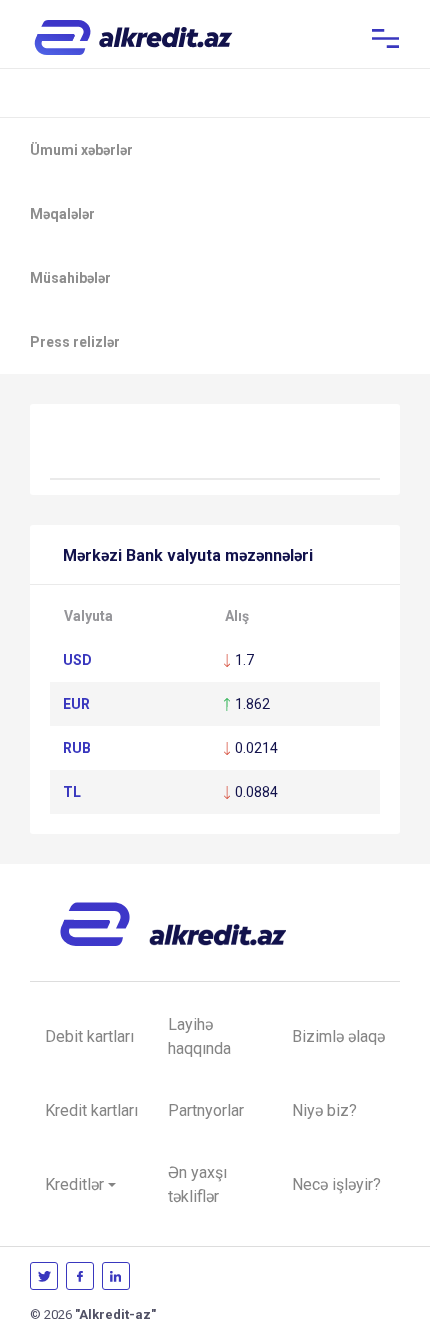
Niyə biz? (324, 1110)
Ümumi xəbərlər (81, 150)
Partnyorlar (206, 1110)
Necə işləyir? (336, 1184)
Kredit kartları (91, 1110)
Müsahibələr (70, 278)
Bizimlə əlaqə (338, 1036)
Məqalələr (62, 214)
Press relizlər (75, 342)
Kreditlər (74, 1184)
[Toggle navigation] (385, 37)
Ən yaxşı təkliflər (197, 1184)
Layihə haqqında (199, 1036)
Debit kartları (89, 1036)
